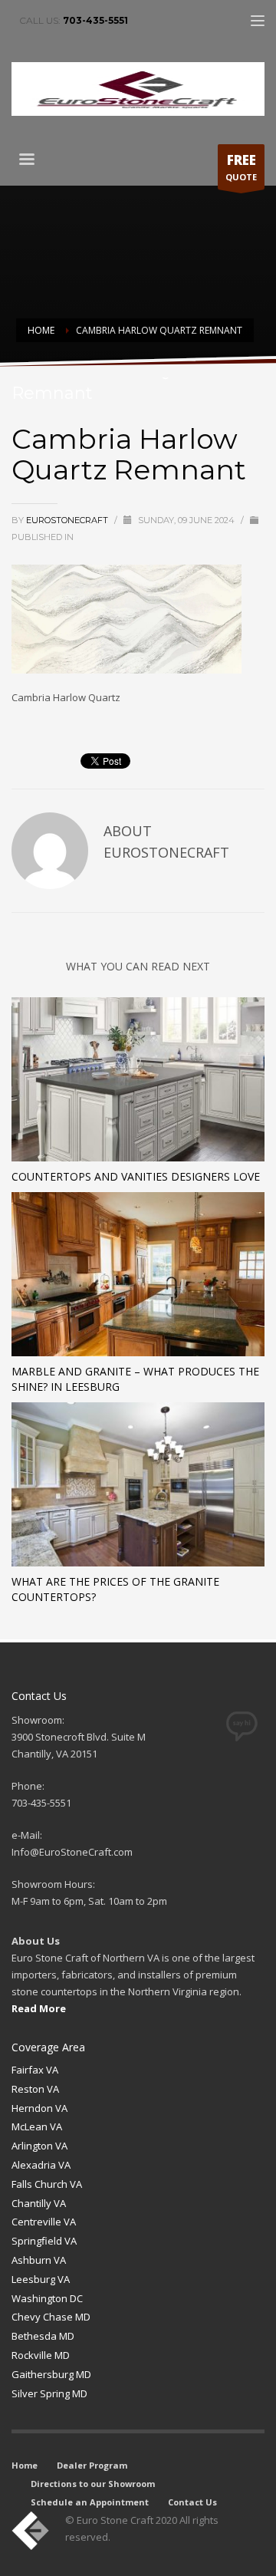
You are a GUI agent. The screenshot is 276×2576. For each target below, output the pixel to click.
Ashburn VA (39, 2260)
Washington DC (47, 2298)
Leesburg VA (41, 2279)
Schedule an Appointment (90, 2502)
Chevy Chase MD (51, 2317)
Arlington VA (39, 2146)
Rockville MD (41, 2355)
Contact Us (192, 2502)
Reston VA (35, 2089)
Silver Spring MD (49, 2393)
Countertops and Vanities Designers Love (136, 1176)
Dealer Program (92, 2465)
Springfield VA (44, 2241)
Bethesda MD (43, 2336)
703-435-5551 (95, 20)
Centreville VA (44, 2222)
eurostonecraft (68, 520)
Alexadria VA (41, 2165)
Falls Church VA (47, 2184)
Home (25, 2465)
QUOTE (241, 167)
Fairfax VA (35, 2070)
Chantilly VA (39, 2203)
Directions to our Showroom (93, 2484)
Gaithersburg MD (51, 2374)
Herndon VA (39, 2108)
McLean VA (37, 2126)
